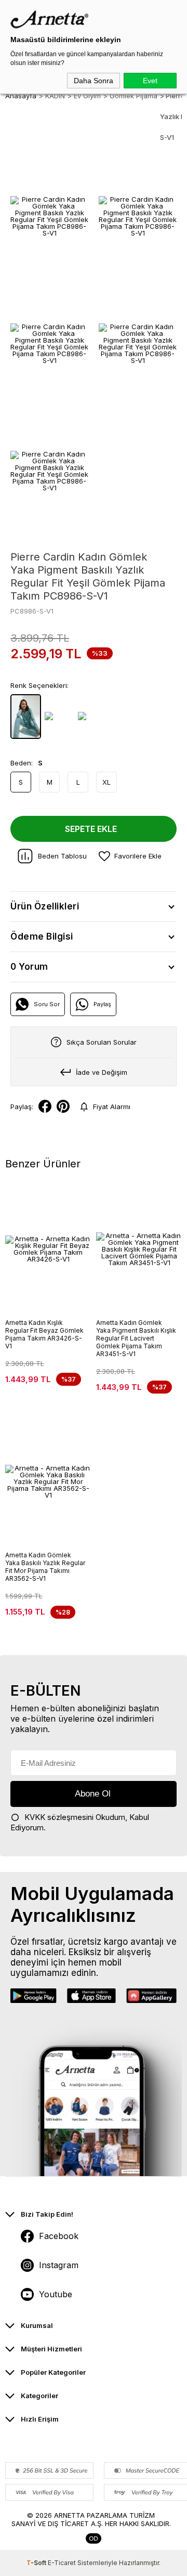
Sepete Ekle (91, 829)
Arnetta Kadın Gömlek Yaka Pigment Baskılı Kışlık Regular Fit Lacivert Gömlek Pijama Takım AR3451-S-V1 (136, 1338)
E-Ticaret (62, 2563)
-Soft (37, 2563)
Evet (150, 81)
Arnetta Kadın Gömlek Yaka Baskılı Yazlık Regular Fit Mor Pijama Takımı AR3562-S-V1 (45, 1567)
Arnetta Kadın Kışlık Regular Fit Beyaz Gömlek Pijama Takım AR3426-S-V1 (44, 1334)
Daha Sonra (94, 81)
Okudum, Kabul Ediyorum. (80, 1822)
